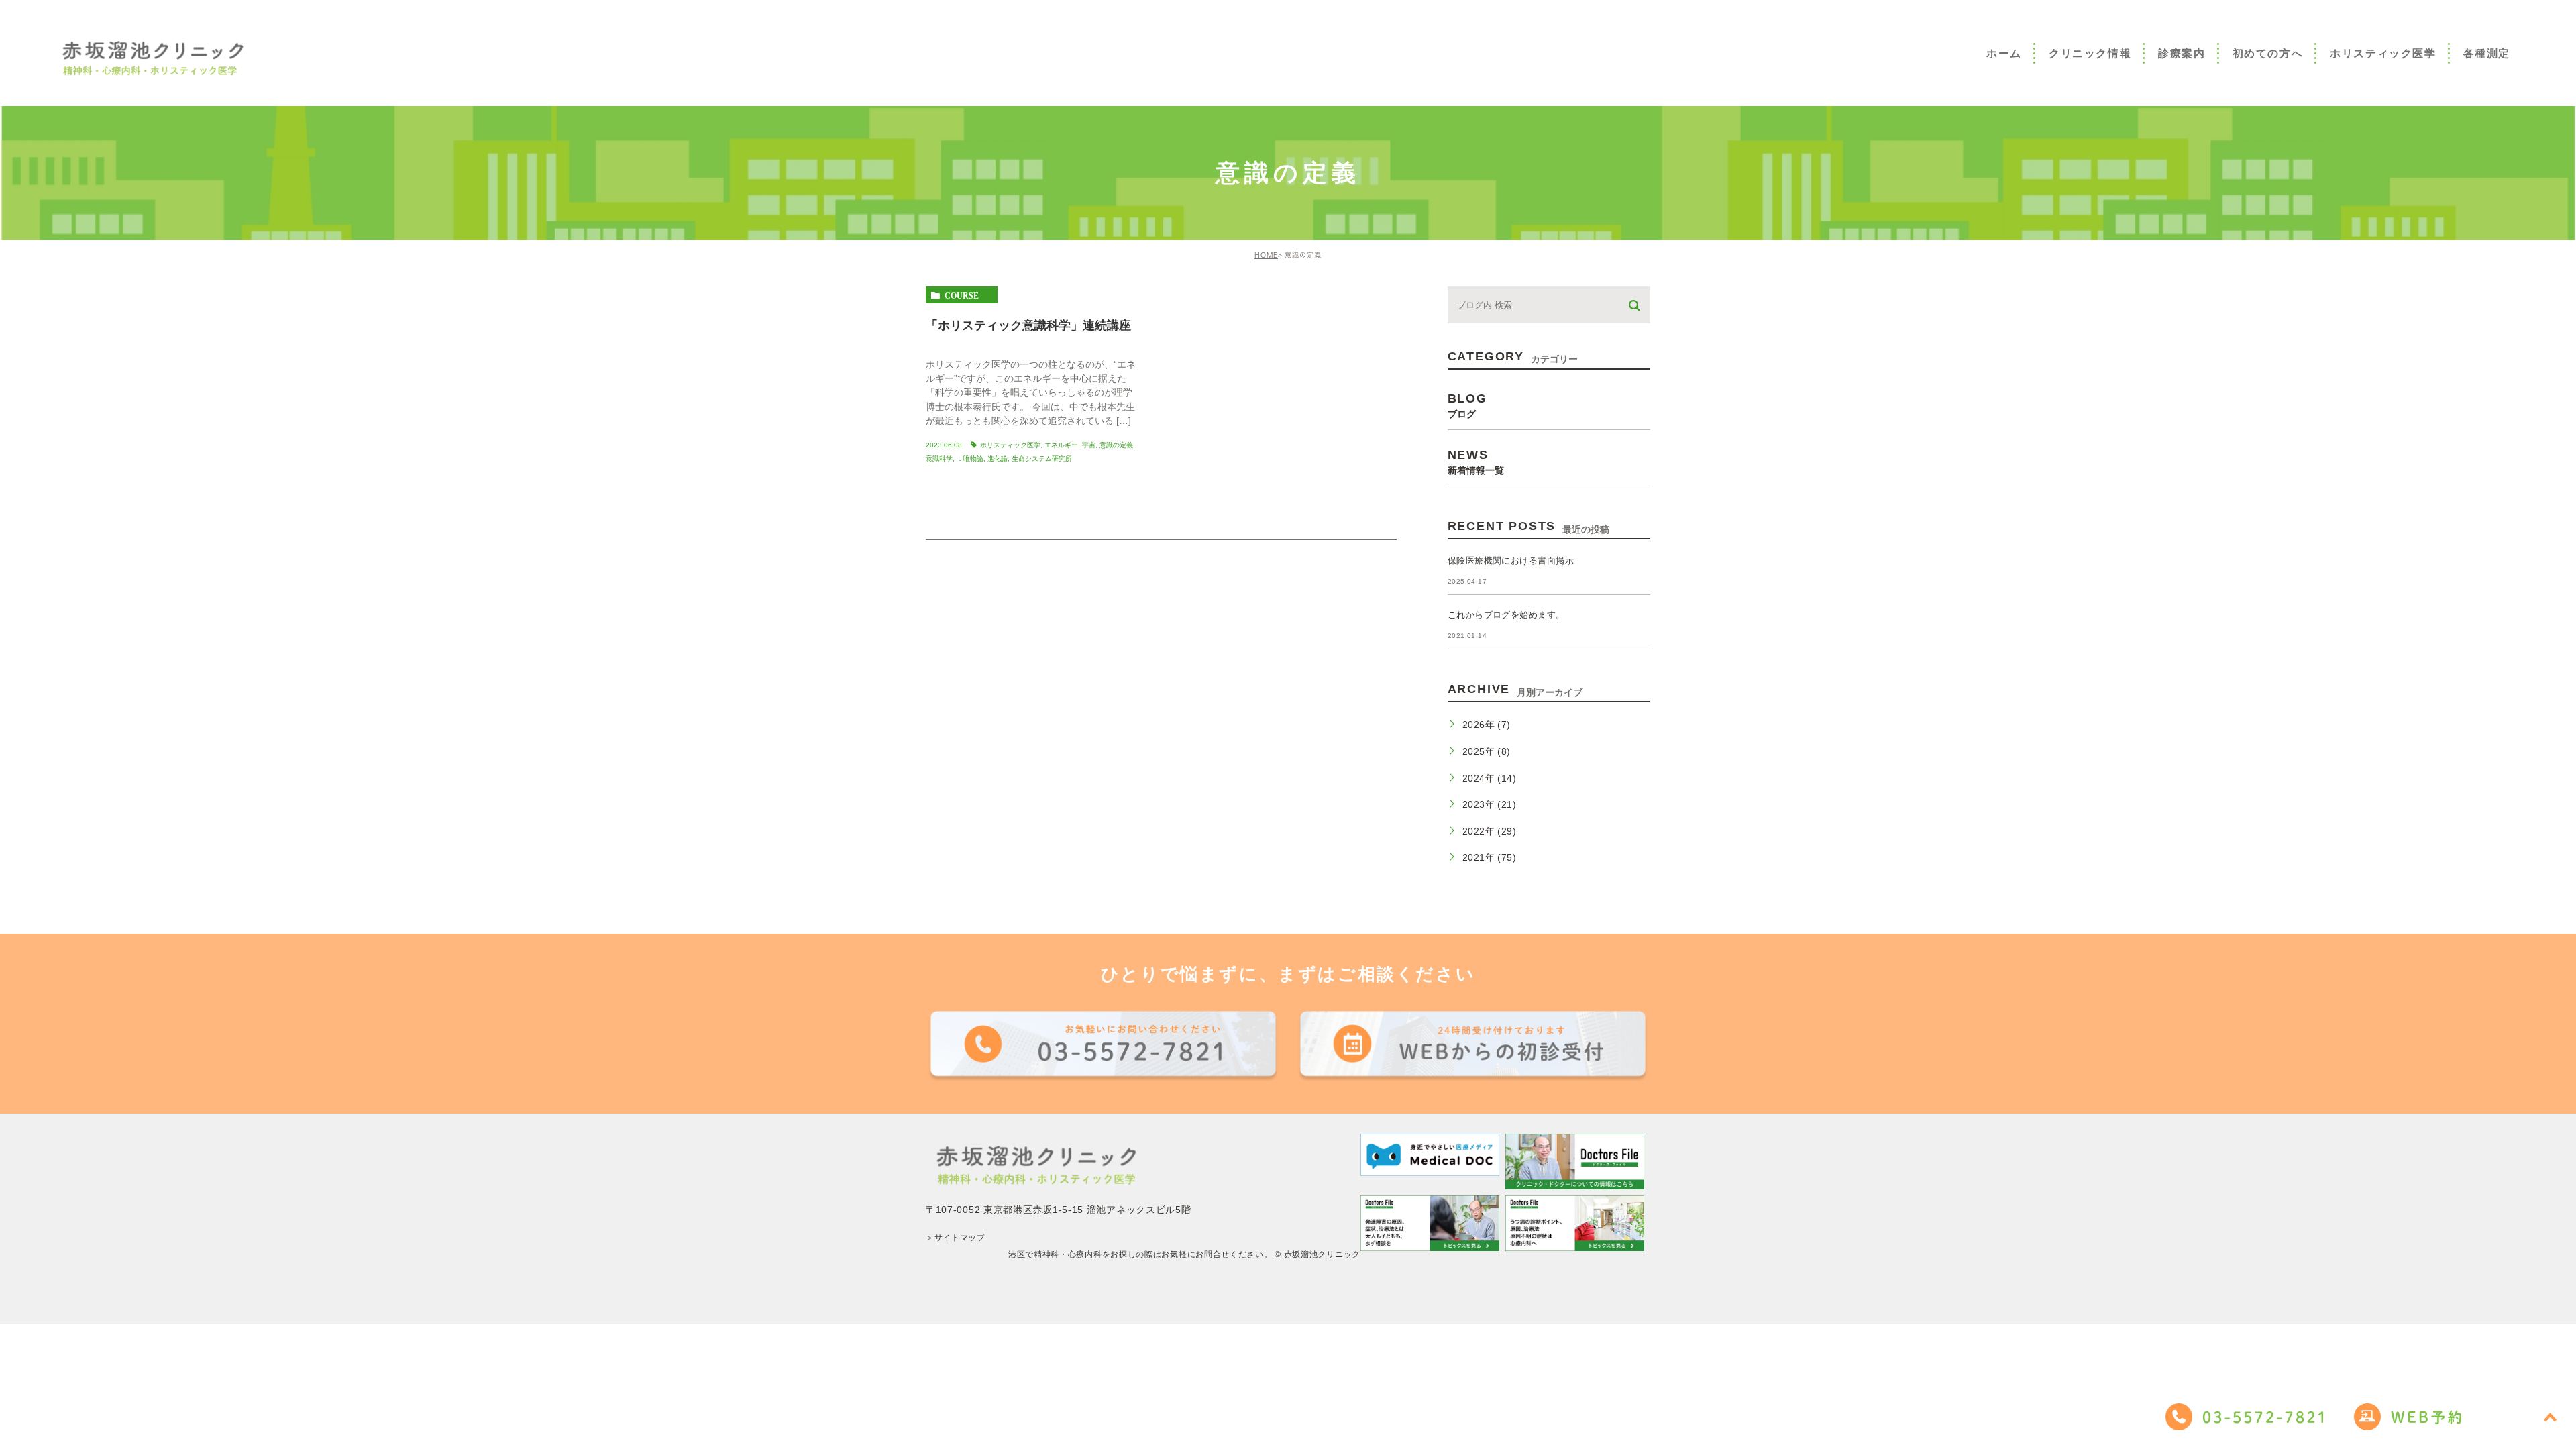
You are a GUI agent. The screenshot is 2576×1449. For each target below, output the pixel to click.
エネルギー (1061, 445)
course (962, 295)
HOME (1266, 255)
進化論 (998, 459)
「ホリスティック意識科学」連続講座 (1028, 325)
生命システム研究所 (1042, 459)
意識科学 (939, 459)
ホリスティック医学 (1010, 445)
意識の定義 (1116, 445)
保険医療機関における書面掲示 (1511, 560)
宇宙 (1089, 445)
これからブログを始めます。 (1506, 615)
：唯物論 (970, 459)
